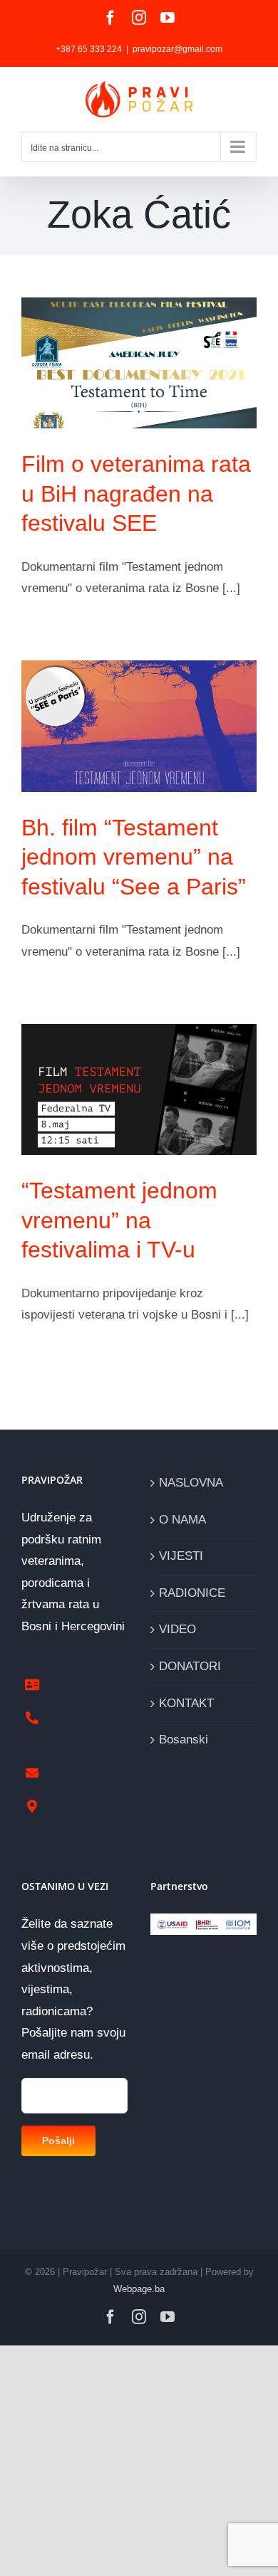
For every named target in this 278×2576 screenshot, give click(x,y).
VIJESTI (181, 1556)
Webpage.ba (139, 2289)
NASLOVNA (191, 1483)
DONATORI (190, 1666)
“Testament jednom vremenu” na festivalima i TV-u (119, 1220)
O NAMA (182, 1520)
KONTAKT (186, 1703)
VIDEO (177, 1629)
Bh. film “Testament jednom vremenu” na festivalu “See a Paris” (134, 857)
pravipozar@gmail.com (177, 49)
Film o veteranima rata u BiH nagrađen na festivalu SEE (136, 493)
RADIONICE (192, 1593)
